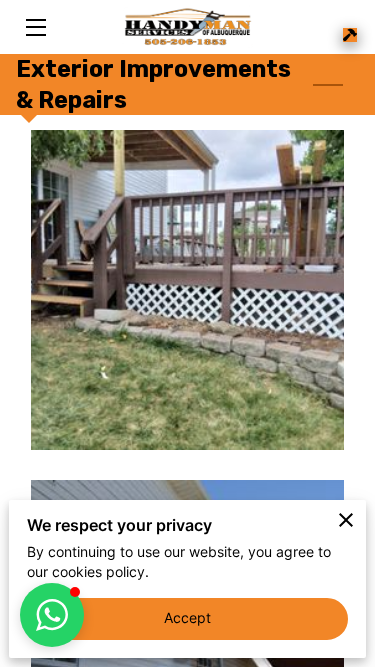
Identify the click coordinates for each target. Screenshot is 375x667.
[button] (52, 615)
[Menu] (34, 27)
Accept (188, 618)
